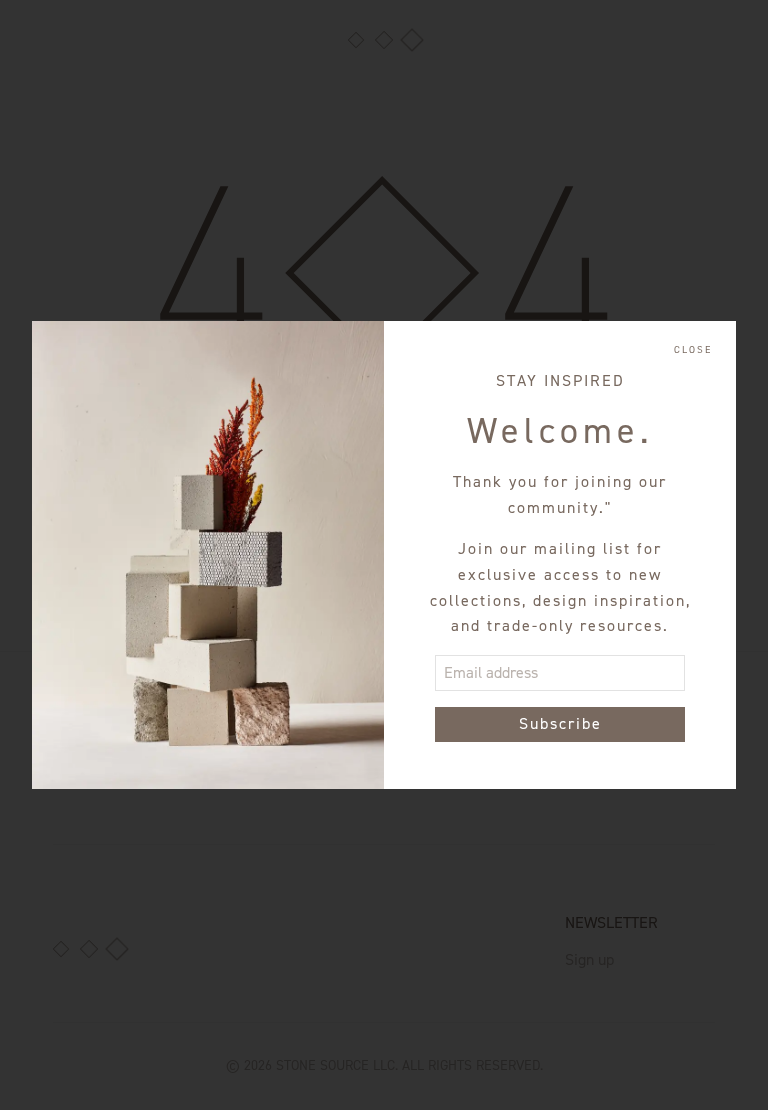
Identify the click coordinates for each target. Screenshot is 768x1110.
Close (693, 350)
